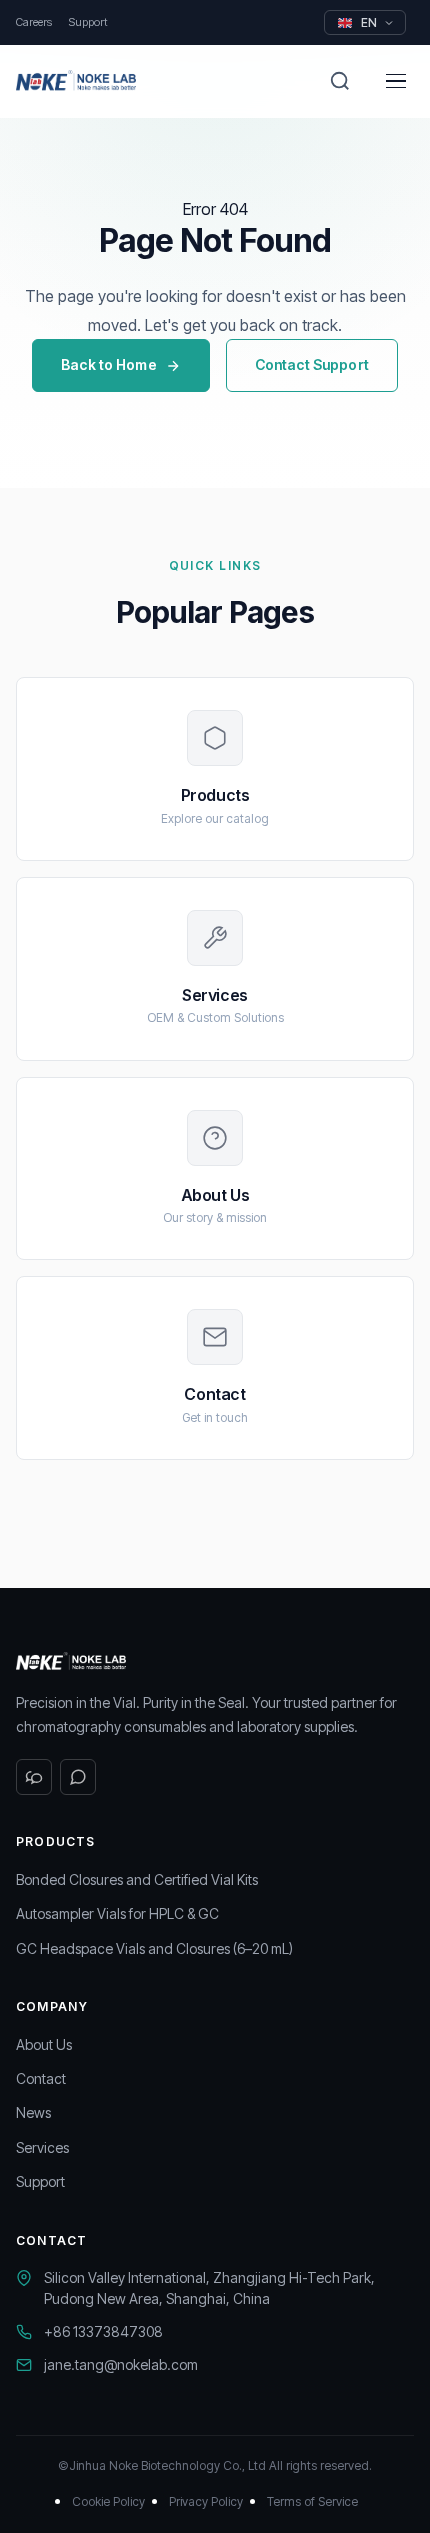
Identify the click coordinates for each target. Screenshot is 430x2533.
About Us (44, 2044)
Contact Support (312, 364)
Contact (41, 2078)
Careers (34, 22)
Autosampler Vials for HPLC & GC (117, 1913)
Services (42, 2147)
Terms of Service (312, 2501)
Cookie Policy (108, 2501)
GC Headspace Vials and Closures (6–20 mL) (154, 1948)
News (33, 2112)
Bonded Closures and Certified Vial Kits (137, 1879)
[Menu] (396, 81)
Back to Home (109, 364)
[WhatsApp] (78, 1777)
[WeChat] (34, 1777)
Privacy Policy (206, 2501)
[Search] (340, 81)
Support (88, 22)
